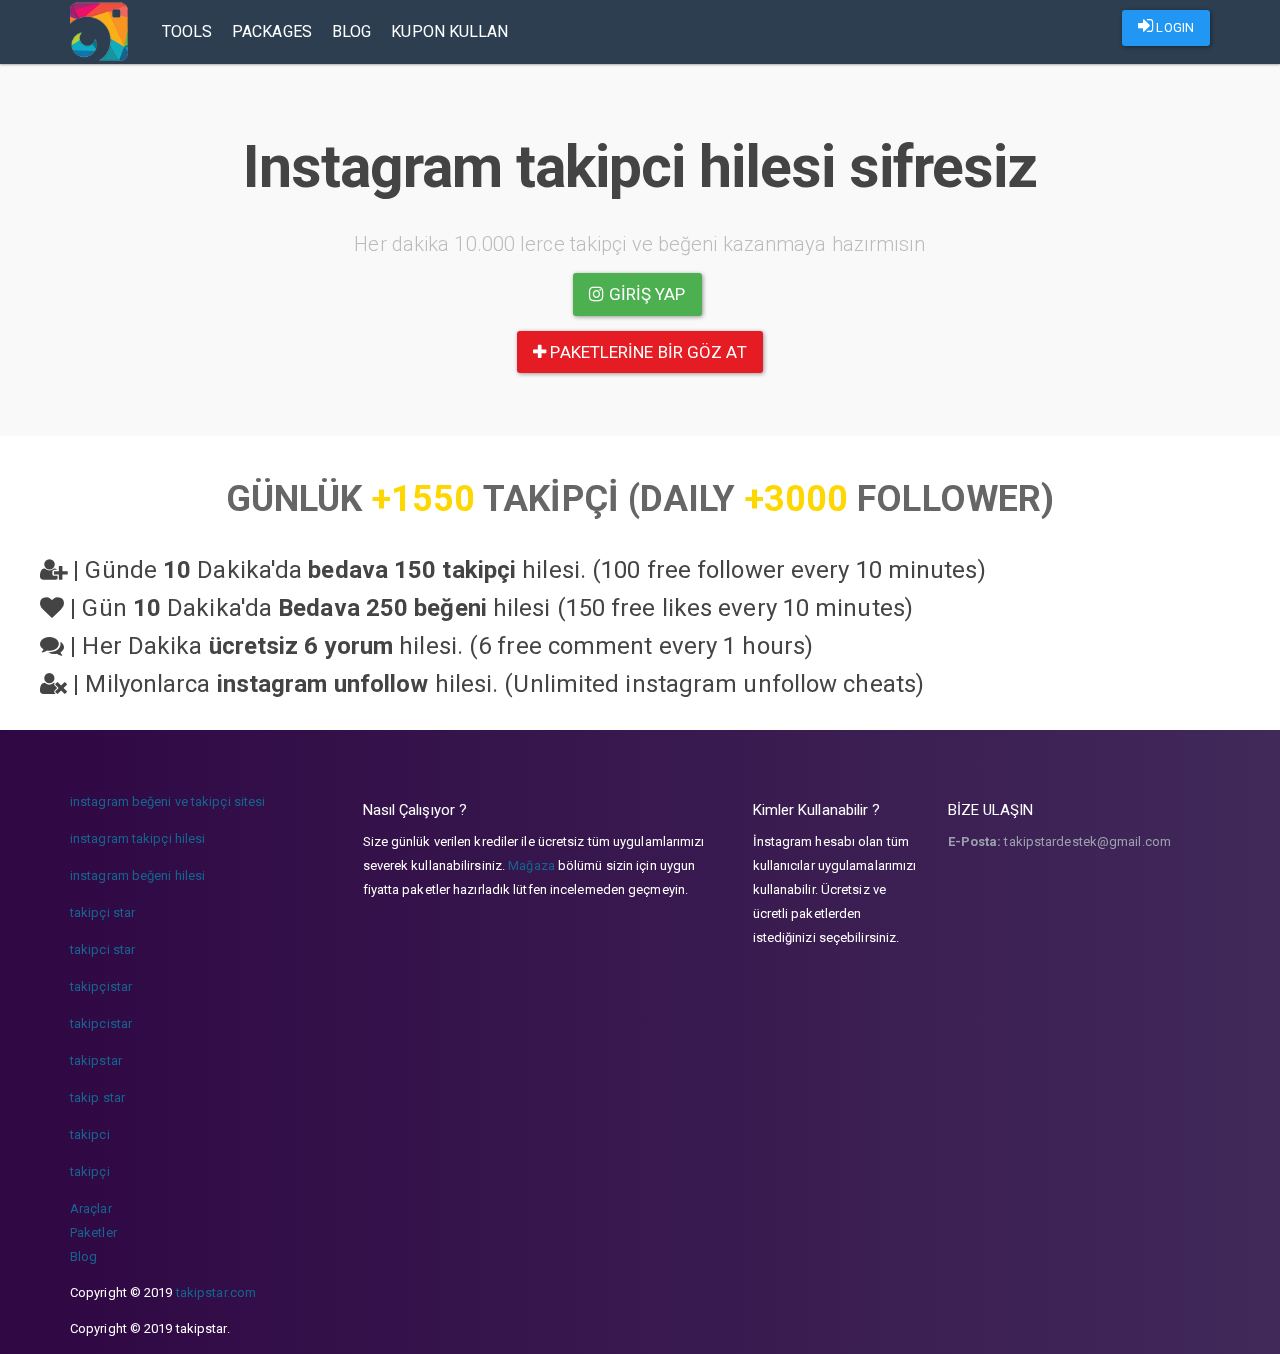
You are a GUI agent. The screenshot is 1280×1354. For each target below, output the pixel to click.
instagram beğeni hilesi (137, 875)
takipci (90, 1134)
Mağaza (531, 865)
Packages (272, 31)
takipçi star (102, 912)
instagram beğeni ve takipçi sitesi (167, 801)
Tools (187, 31)
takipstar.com (216, 1292)
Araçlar (91, 1208)
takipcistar (101, 1023)
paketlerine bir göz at (646, 352)
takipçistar (101, 986)
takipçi (90, 1171)
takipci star (102, 949)
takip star (97, 1097)
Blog (351, 31)
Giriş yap (645, 294)
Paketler (93, 1232)
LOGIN (1173, 27)
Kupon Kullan (449, 31)
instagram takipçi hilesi (137, 838)
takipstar (96, 1060)
